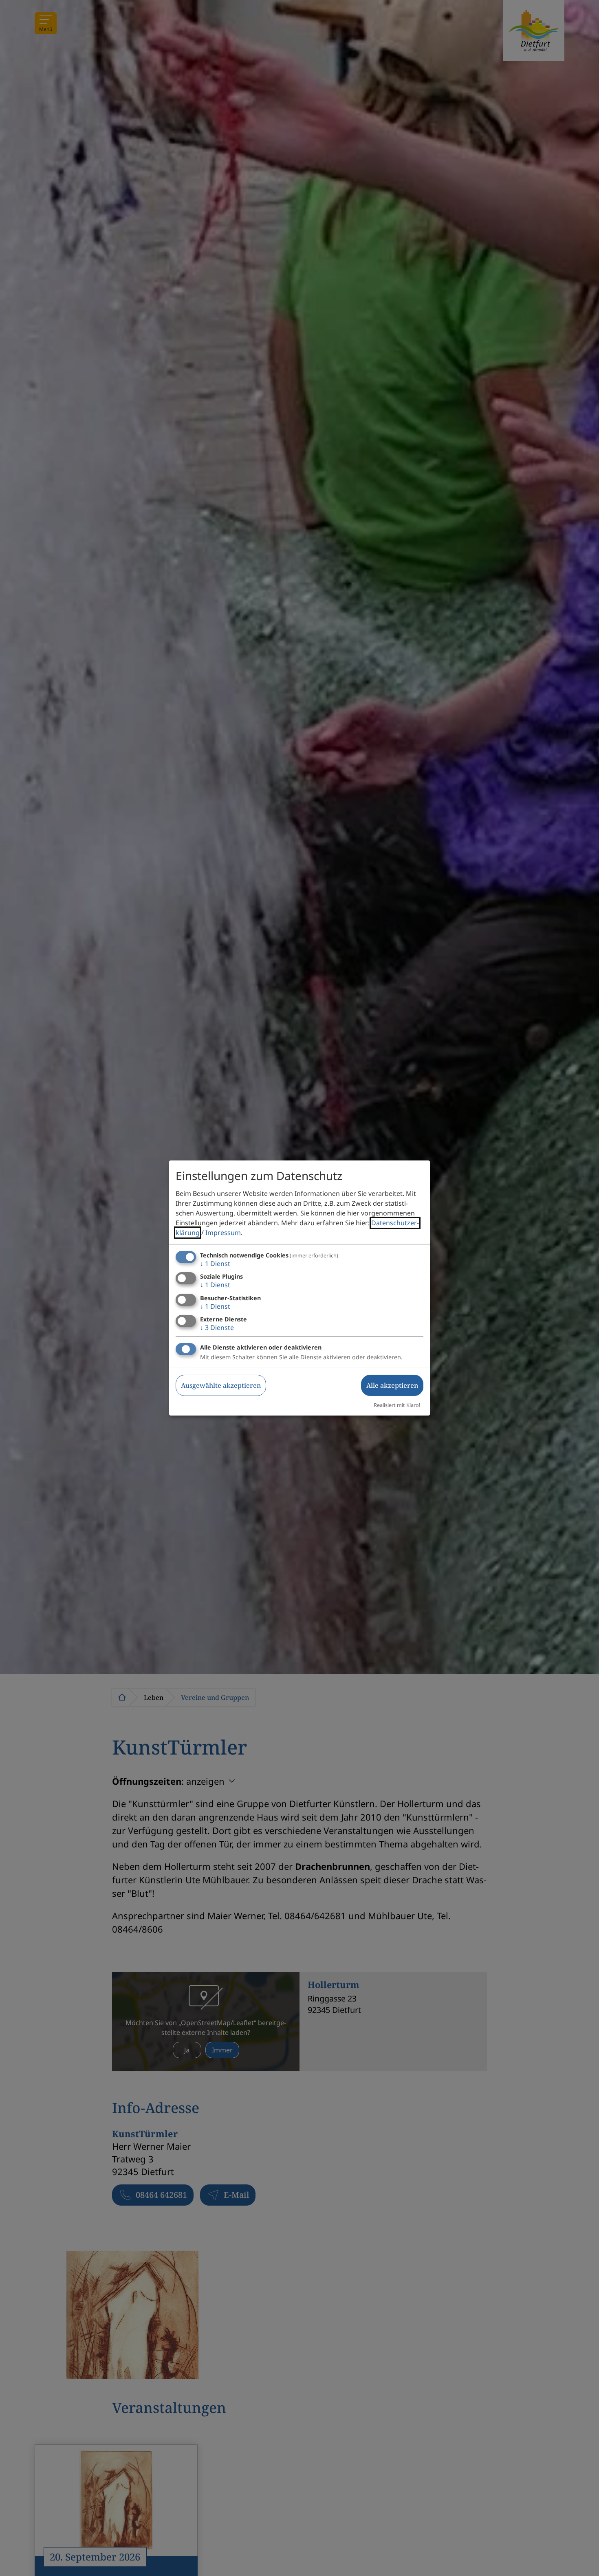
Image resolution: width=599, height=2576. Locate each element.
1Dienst (215, 1264)
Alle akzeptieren (392, 1385)
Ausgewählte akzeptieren (221, 1385)
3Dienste (217, 1328)
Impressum (223, 1233)
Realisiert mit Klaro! (397, 1405)
